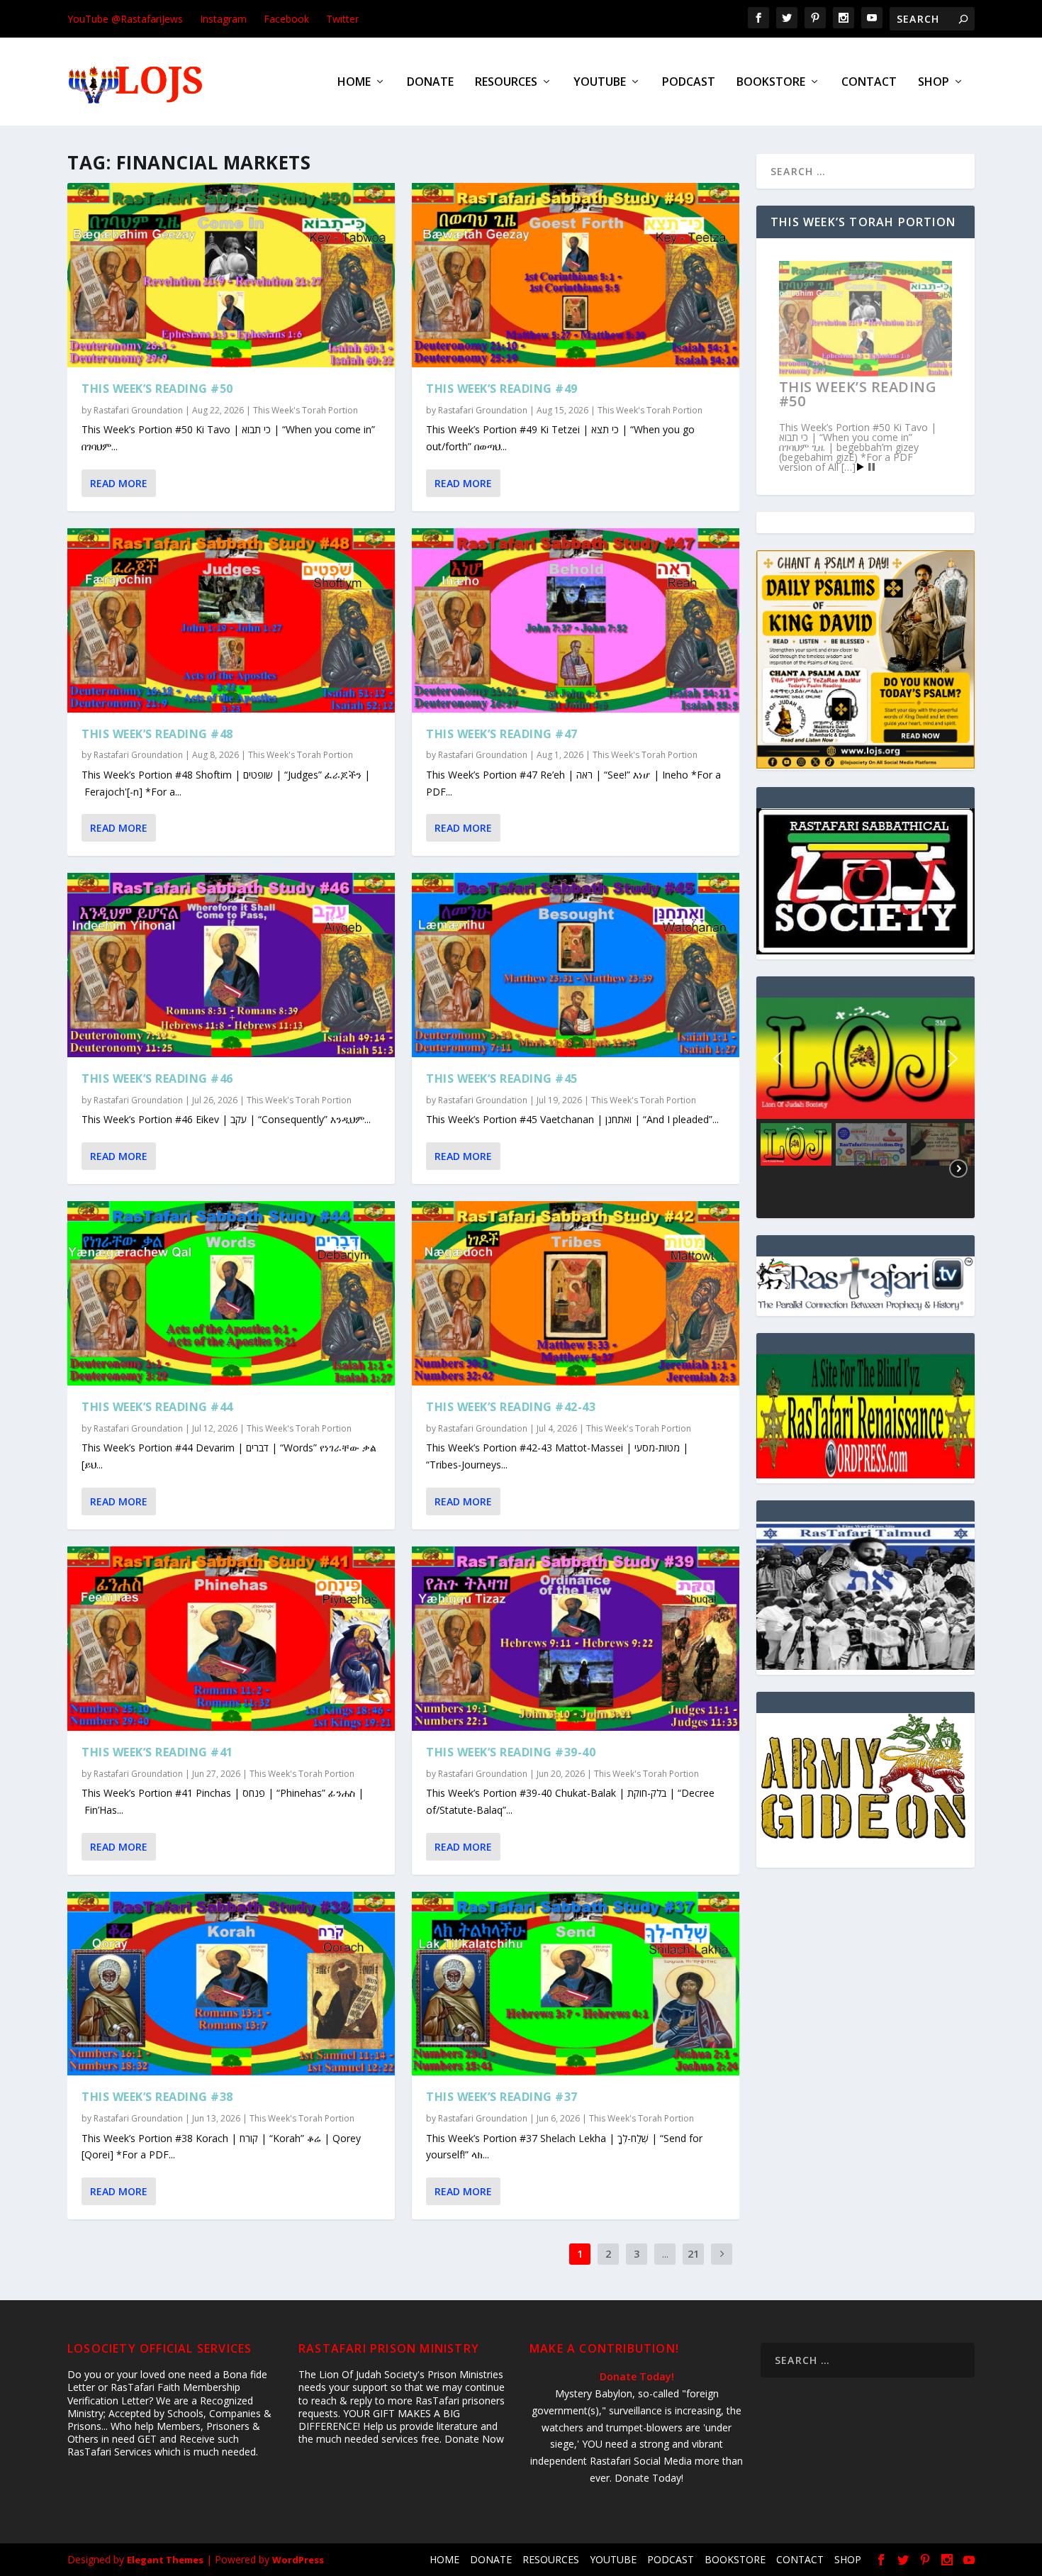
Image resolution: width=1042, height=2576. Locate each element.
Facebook (286, 19)
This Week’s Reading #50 (157, 389)
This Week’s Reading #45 (502, 1078)
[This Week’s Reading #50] (231, 275)
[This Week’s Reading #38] (231, 1984)
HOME (354, 83)
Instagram (223, 19)
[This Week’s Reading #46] (231, 965)
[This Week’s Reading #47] (576, 620)
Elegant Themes (165, 2560)
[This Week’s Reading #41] (231, 1639)
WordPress (298, 2560)
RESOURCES (506, 83)
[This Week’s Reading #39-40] (576, 1639)
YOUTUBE (600, 83)
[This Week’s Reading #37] (576, 1984)
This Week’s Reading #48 (157, 734)
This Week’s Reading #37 (502, 2097)
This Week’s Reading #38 (157, 2097)
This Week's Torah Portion (306, 410)
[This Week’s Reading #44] (231, 1293)
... (665, 2254)
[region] (865, 1108)
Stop (872, 467)
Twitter (342, 19)
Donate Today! (637, 2376)
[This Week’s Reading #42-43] (576, 1293)
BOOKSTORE (771, 83)
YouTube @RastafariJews (125, 19)
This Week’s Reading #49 (502, 389)
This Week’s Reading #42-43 (511, 1407)
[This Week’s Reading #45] (576, 965)
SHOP (934, 83)
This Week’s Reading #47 (502, 734)
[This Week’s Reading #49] (576, 275)
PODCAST (689, 83)
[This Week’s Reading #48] (231, 620)
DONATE (430, 83)
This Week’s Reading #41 (157, 1752)
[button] (778, 1059)
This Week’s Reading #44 (157, 1407)
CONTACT (869, 83)
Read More (119, 483)
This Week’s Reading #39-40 (511, 1752)
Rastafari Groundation (138, 410)
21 (693, 2254)
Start (861, 467)
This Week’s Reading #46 (157, 1078)
